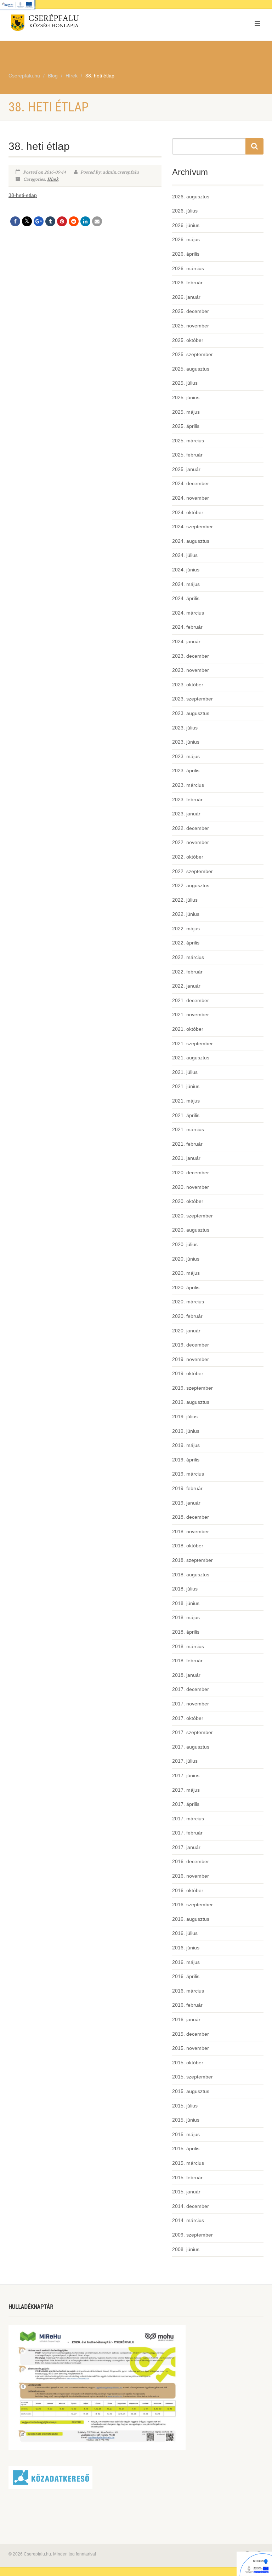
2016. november (191, 1876)
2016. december (191, 1861)
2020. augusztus (191, 1230)
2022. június (186, 914)
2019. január (186, 1503)
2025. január (186, 469)
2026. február (187, 283)
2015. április (186, 2148)
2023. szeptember (192, 699)
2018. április (186, 1632)
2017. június (186, 1775)
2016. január (186, 2019)
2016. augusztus (191, 1919)
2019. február (187, 1488)
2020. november (191, 1187)
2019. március (188, 1474)
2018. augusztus (191, 1575)
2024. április (186, 598)
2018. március (188, 1646)
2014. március (188, 2220)
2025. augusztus (191, 369)
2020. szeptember (192, 1216)
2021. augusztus (191, 1058)
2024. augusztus (191, 541)
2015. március (188, 2163)
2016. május (186, 1962)
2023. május (186, 756)
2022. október (188, 857)
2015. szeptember (192, 2077)
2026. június (186, 225)
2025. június (186, 397)
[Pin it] (62, 221)
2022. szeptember (192, 871)
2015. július (185, 2106)
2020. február (187, 1316)
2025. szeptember (192, 354)
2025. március (188, 441)
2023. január (186, 814)
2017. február (187, 1833)
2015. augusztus (191, 2091)
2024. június (186, 570)
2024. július (185, 555)
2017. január (186, 1847)
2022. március (188, 957)
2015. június (186, 2120)
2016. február (187, 2005)
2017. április (186, 1804)
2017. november (191, 1704)
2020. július (185, 1244)
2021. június (186, 1086)
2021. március (188, 1129)
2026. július (185, 211)
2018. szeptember (192, 1560)
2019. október (188, 1373)
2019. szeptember (192, 1388)
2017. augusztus (191, 1747)
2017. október (188, 1718)
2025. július (185, 383)
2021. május (186, 1101)
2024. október (188, 512)
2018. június (186, 1603)
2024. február (187, 627)
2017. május (186, 1790)
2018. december (191, 1517)
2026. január (186, 297)
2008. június (186, 2249)
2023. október (188, 685)
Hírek (53, 179)
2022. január (186, 986)
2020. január (186, 1331)
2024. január (186, 641)
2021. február (187, 1144)
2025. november (191, 326)
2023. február (187, 799)
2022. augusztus (191, 885)
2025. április (186, 426)
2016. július (185, 1933)
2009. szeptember (192, 2235)
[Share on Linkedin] (85, 221)
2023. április (186, 771)
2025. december (191, 311)
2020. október (188, 1201)
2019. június (186, 1431)
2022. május (186, 929)
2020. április (186, 1287)
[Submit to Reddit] (74, 221)
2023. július (185, 728)
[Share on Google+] (39, 221)
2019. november (191, 1359)
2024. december (191, 483)
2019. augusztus (191, 1402)
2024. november (191, 498)
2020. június (186, 1259)
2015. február (187, 2177)
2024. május (186, 584)
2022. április (186, 943)
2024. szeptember (192, 527)
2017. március (188, 1819)
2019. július (185, 1417)
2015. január (186, 2192)
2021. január (186, 1158)
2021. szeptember (192, 1043)
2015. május (186, 2134)
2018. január (186, 1675)
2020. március (188, 1302)
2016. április (186, 1976)
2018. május (186, 1617)
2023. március (188, 785)
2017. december (191, 1689)
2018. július (185, 1589)
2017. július (185, 1761)
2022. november (191, 842)
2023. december (191, 656)
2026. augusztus (191, 197)
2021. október (188, 1029)
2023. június (186, 742)
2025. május (186, 412)
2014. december (191, 2206)
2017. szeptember (192, 1732)
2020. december (191, 1173)
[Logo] (70, 24)
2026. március (188, 268)
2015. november (191, 2048)
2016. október (188, 1890)
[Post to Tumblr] (50, 221)
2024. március (188, 613)
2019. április (186, 1460)
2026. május (186, 239)
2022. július (185, 900)
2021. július (185, 1072)
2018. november (191, 1531)
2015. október (188, 2063)
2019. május (186, 1445)
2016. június (186, 1948)
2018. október (188, 1546)
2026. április (186, 254)
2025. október (188, 340)
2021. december (191, 1000)
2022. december (191, 828)
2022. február (187, 972)
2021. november (191, 1014)
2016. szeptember (192, 1905)
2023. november (191, 670)
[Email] (97, 221)
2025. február (187, 455)
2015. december (191, 2034)
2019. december (191, 1345)
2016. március (188, 1991)
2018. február (187, 1661)
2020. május (186, 1273)
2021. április (186, 1115)
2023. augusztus (191, 713)
